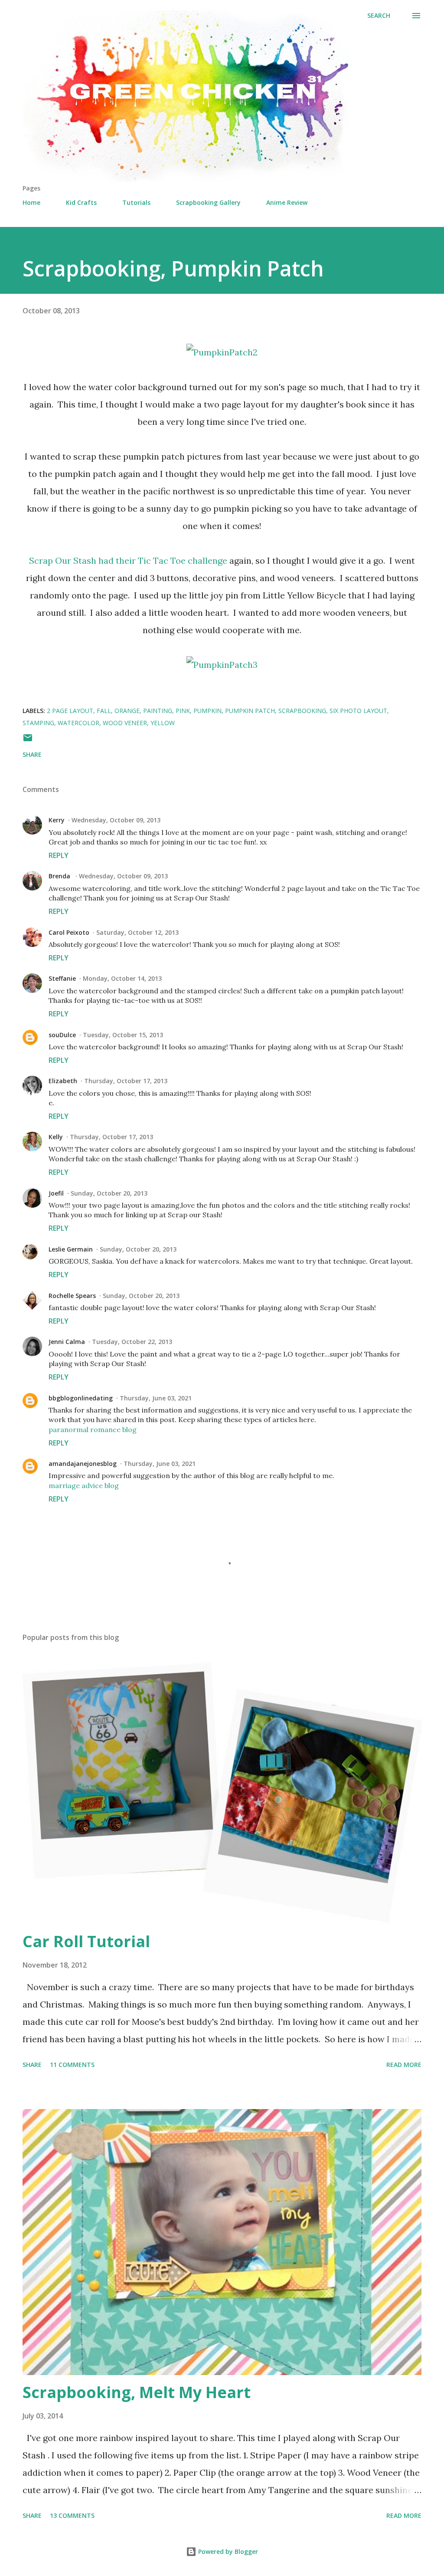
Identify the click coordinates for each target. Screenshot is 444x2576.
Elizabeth (63, 1081)
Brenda (60, 876)
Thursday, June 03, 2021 (156, 1398)
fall (104, 711)
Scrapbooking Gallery (208, 202)
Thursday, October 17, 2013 (126, 1081)
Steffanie (62, 978)
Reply (59, 855)
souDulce (62, 1035)
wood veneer (125, 723)
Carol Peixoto (69, 932)
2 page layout (70, 711)
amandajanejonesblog (83, 1464)
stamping (38, 723)
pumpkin (207, 711)
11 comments (72, 2065)
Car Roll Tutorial (86, 1941)
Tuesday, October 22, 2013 (132, 1342)
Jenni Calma (67, 1342)
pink (183, 711)
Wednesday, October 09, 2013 (116, 820)
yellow (163, 723)
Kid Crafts (81, 202)
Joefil (56, 1193)
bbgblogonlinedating (81, 1398)
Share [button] (32, 754)
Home (31, 202)
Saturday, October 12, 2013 (137, 932)
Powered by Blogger (227, 2551)
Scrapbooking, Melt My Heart (137, 2392)
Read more (404, 2065)
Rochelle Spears (72, 1296)
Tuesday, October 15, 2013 (123, 1035)
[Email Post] (28, 741)
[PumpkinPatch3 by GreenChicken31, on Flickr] (222, 665)
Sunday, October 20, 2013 (109, 1193)
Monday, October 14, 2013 (122, 978)
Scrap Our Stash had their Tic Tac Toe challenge (128, 560)
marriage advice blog (84, 1485)
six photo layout (358, 711)
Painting (158, 711)
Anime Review (287, 202)
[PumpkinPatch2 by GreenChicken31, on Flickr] (222, 352)
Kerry (57, 820)
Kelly (56, 1137)
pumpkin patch (250, 711)
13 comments (72, 2515)
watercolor (78, 723)
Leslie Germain (71, 1249)
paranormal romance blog (93, 1429)
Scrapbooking (302, 711)
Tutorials (136, 202)
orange (127, 711)
